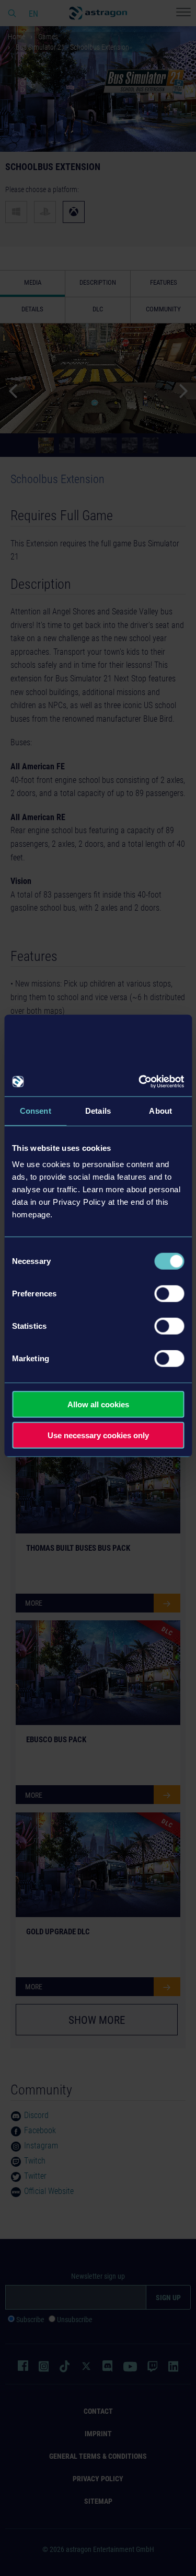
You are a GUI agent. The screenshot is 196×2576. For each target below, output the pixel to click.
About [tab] (160, 1110)
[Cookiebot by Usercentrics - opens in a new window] (140, 1082)
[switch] (169, 1294)
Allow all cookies (98, 1404)
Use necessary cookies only (98, 1435)
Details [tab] (98, 1110)
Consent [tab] (36, 1110)
